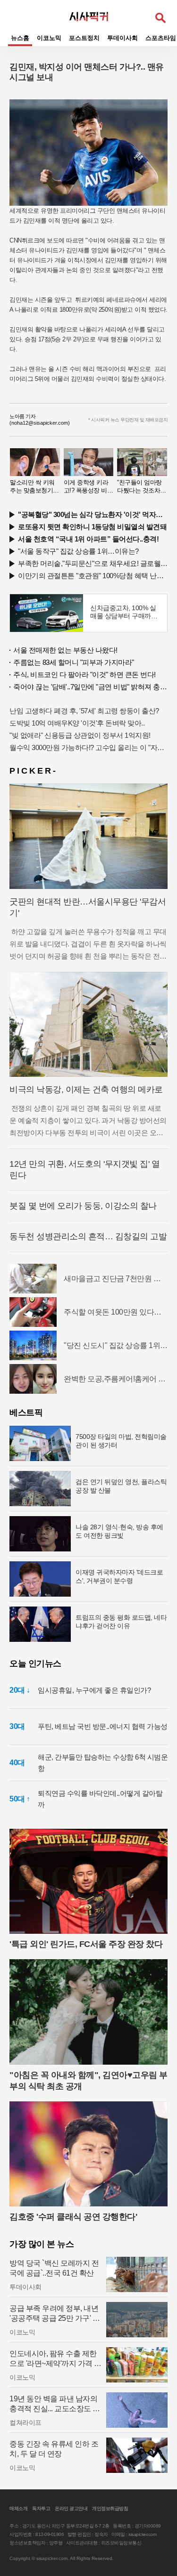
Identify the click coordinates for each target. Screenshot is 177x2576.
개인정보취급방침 (110, 2508)
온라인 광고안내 (71, 2508)
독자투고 (41, 2508)
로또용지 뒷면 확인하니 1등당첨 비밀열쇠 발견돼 (92, 527)
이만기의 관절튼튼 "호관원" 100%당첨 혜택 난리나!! (93, 576)
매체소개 (18, 2508)
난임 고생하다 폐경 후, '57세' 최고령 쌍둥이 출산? (84, 711)
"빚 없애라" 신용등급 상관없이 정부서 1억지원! (80, 735)
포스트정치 (84, 38)
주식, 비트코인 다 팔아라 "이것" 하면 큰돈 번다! (84, 674)
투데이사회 (122, 38)
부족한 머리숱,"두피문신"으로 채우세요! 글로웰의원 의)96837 (93, 563)
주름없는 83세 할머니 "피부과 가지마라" (74, 662)
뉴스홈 (20, 38)
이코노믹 (49, 38)
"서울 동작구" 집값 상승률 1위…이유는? (78, 551)
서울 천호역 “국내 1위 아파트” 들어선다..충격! (88, 539)
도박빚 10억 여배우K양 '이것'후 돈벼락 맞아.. (77, 723)
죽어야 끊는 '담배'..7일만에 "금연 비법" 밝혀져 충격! (90, 687)
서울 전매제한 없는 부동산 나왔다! (65, 650)
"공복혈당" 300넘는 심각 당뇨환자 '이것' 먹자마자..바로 (93, 514)
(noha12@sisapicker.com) (40, 423)
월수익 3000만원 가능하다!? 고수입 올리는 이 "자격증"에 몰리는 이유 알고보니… (88, 747)
